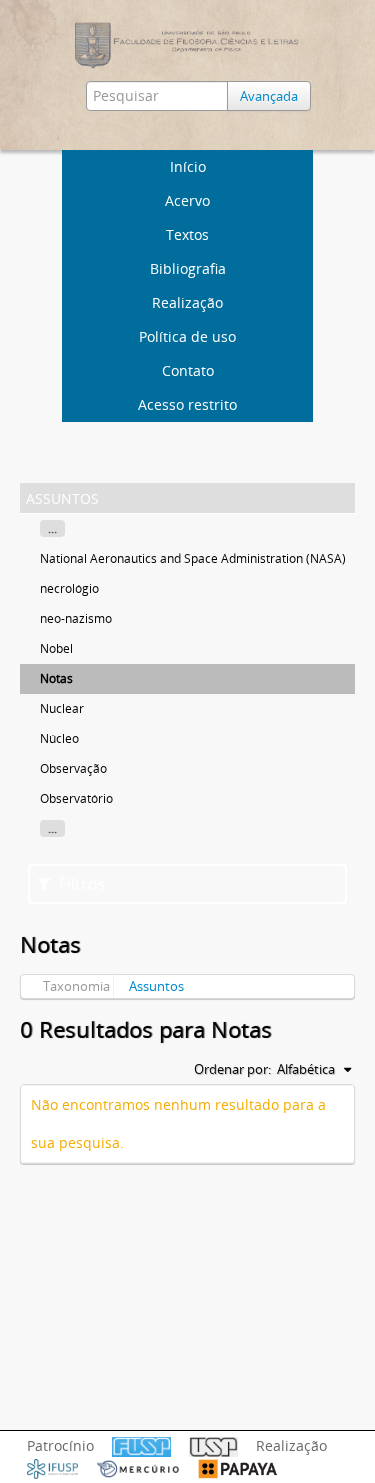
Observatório (76, 798)
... (52, 528)
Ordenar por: (232, 1069)
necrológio (69, 588)
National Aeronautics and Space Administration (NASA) (193, 558)
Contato (188, 370)
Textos (187, 234)
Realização (187, 302)
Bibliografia (188, 268)
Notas (56, 678)
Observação (73, 768)
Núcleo (59, 738)
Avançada (269, 96)
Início (188, 166)
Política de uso (187, 336)
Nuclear (62, 708)
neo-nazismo (76, 618)
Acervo (187, 200)
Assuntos (156, 986)
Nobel (56, 648)
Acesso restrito (187, 404)
